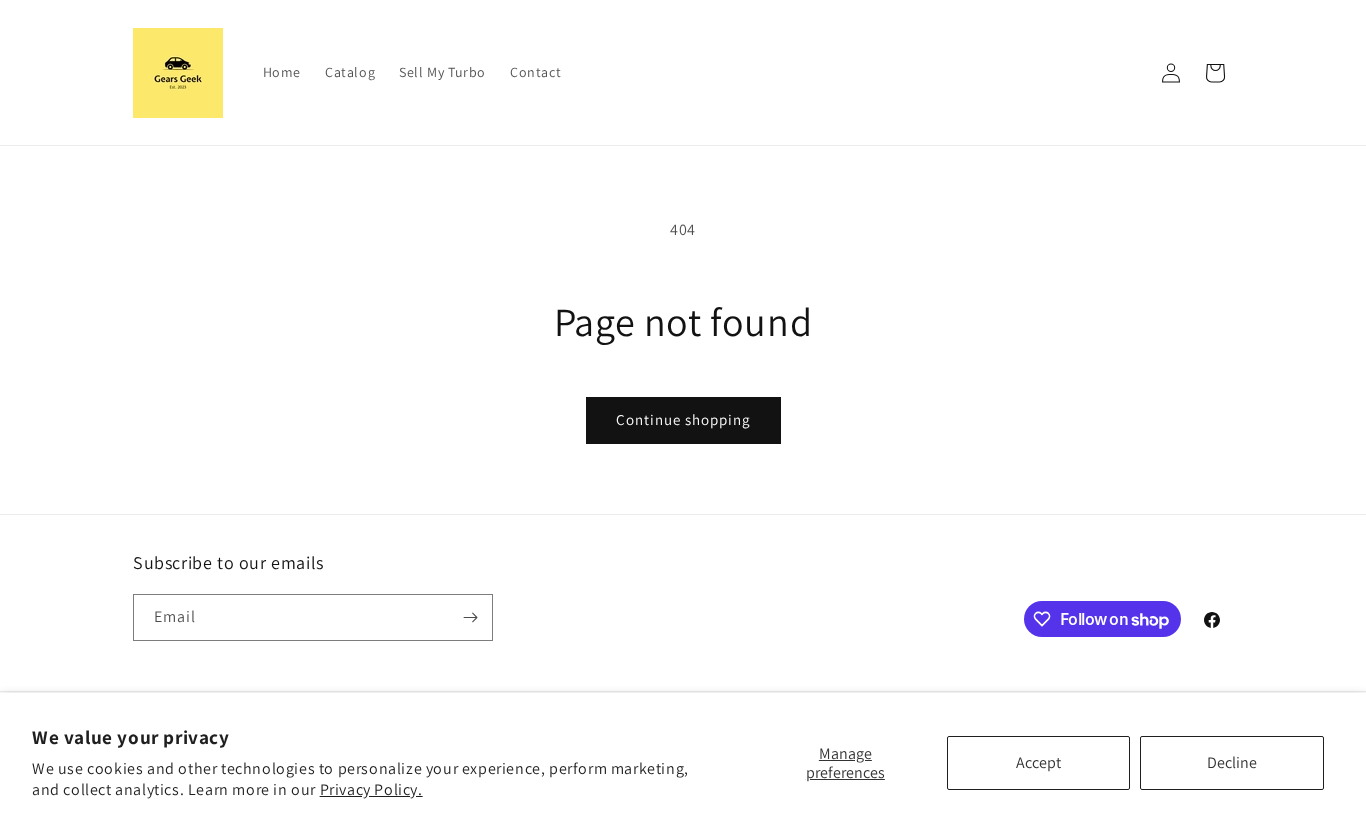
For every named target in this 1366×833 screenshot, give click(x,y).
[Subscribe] (470, 617)
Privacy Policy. (371, 789)
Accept (1038, 762)
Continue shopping (683, 419)
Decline (1232, 762)
